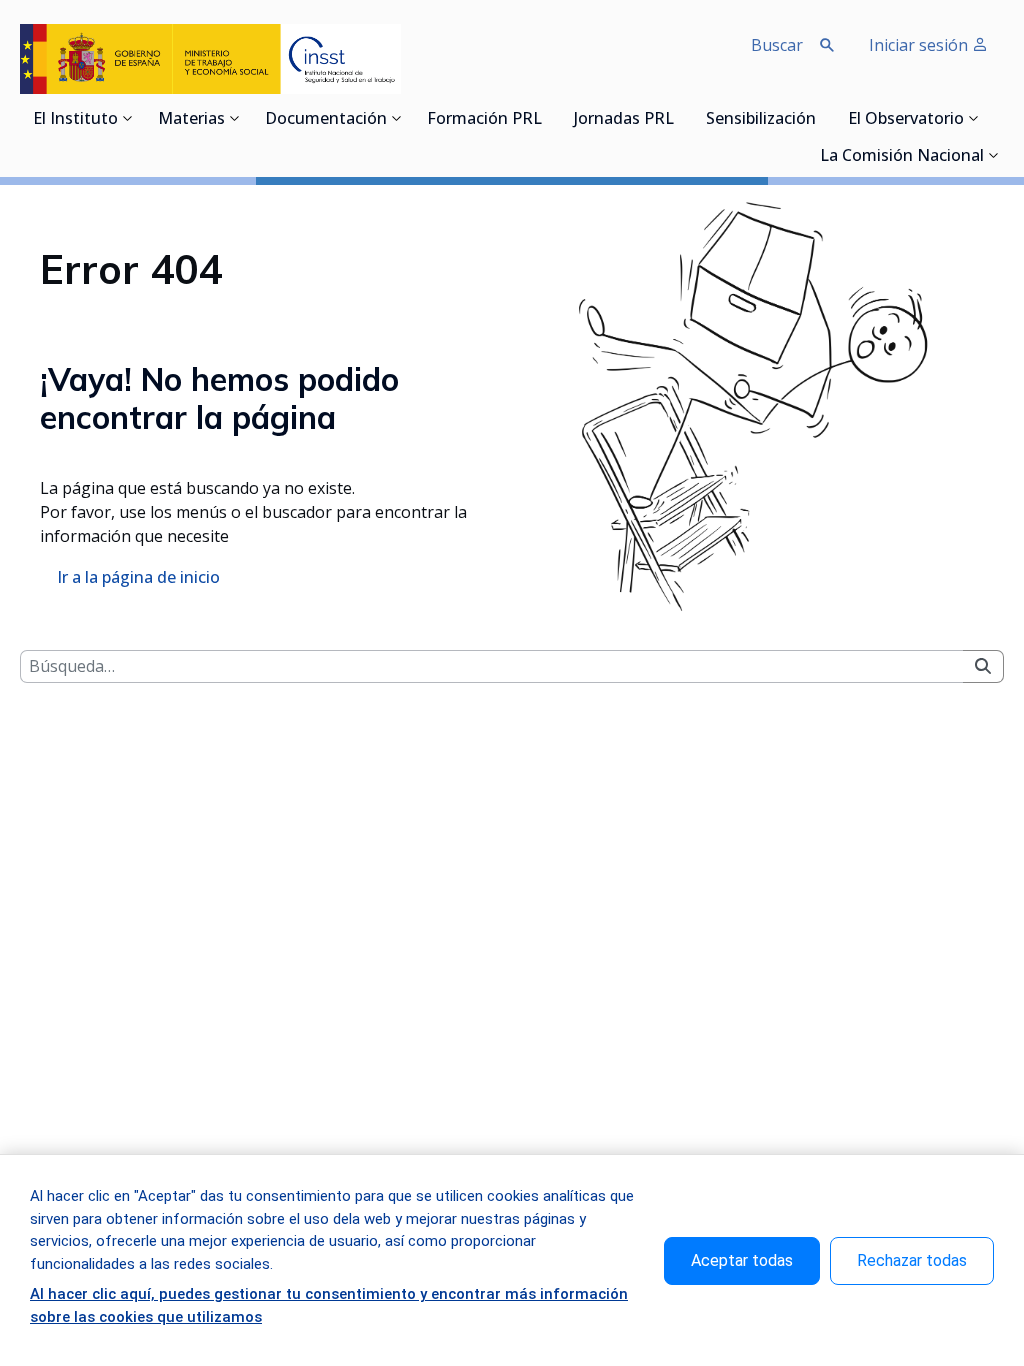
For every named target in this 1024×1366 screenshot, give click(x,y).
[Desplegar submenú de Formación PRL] (548, 118)
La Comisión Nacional (902, 157)
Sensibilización (761, 120)
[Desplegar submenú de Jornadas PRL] (680, 118)
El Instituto (75, 120)
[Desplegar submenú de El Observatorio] (974, 118)
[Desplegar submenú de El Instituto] (128, 118)
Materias (191, 120)
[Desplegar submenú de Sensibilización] (822, 118)
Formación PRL (484, 120)
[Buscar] (983, 667)
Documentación (326, 120)
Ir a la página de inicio (138, 577)
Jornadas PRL (624, 120)
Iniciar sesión (920, 45)
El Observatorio (906, 120)
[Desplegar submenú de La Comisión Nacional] (994, 155)
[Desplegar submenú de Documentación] (397, 118)
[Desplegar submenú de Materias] (235, 118)
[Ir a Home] (210, 59)
